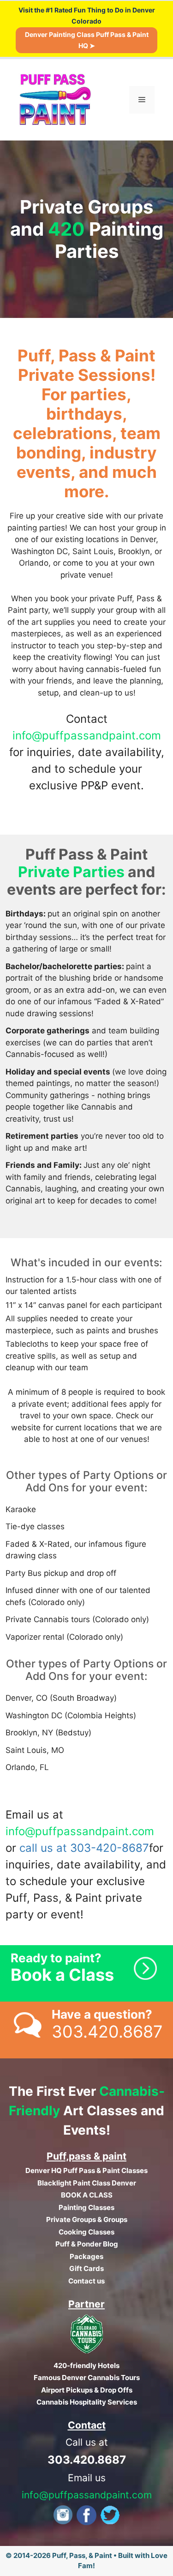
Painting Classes (86, 2207)
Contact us (86, 2281)
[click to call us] (86, 2030)
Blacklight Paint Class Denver (87, 2183)
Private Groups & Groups (87, 2219)
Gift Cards (86, 2268)
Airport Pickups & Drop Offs (87, 2390)
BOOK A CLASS (87, 2195)
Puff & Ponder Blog (87, 2244)
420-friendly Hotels (86, 2365)
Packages (86, 2256)
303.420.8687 (87, 2460)
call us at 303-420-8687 (84, 1848)
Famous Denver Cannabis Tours (87, 2378)
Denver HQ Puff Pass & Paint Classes (86, 2170)
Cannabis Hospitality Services (87, 2402)
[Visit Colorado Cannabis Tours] (87, 2351)
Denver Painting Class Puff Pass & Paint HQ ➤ (87, 40)
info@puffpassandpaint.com (87, 736)
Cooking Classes (86, 2232)
